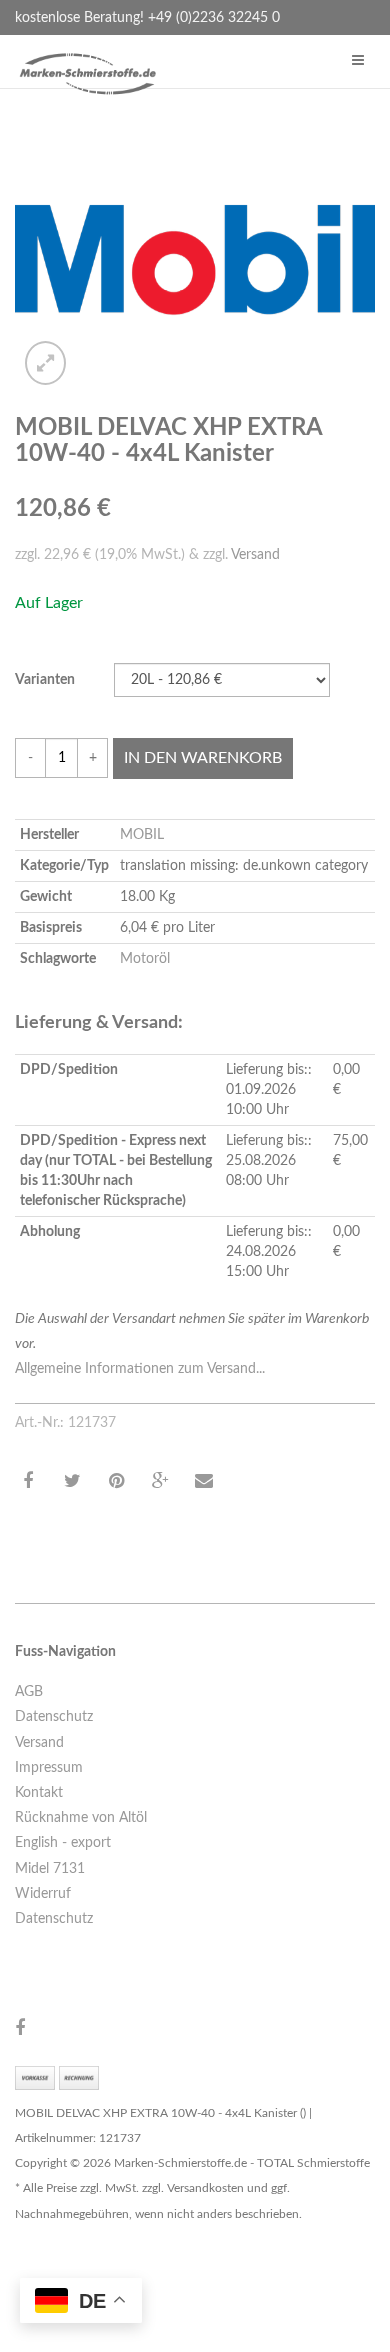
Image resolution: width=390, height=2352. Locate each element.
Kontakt (39, 1793)
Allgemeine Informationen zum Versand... (140, 1369)
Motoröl (145, 959)
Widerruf (43, 1894)
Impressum (49, 1768)
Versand (255, 555)
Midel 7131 (50, 1869)
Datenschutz (54, 1717)
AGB (29, 1692)
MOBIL (142, 835)
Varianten (45, 680)
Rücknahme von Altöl (81, 1818)
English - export (63, 1843)
